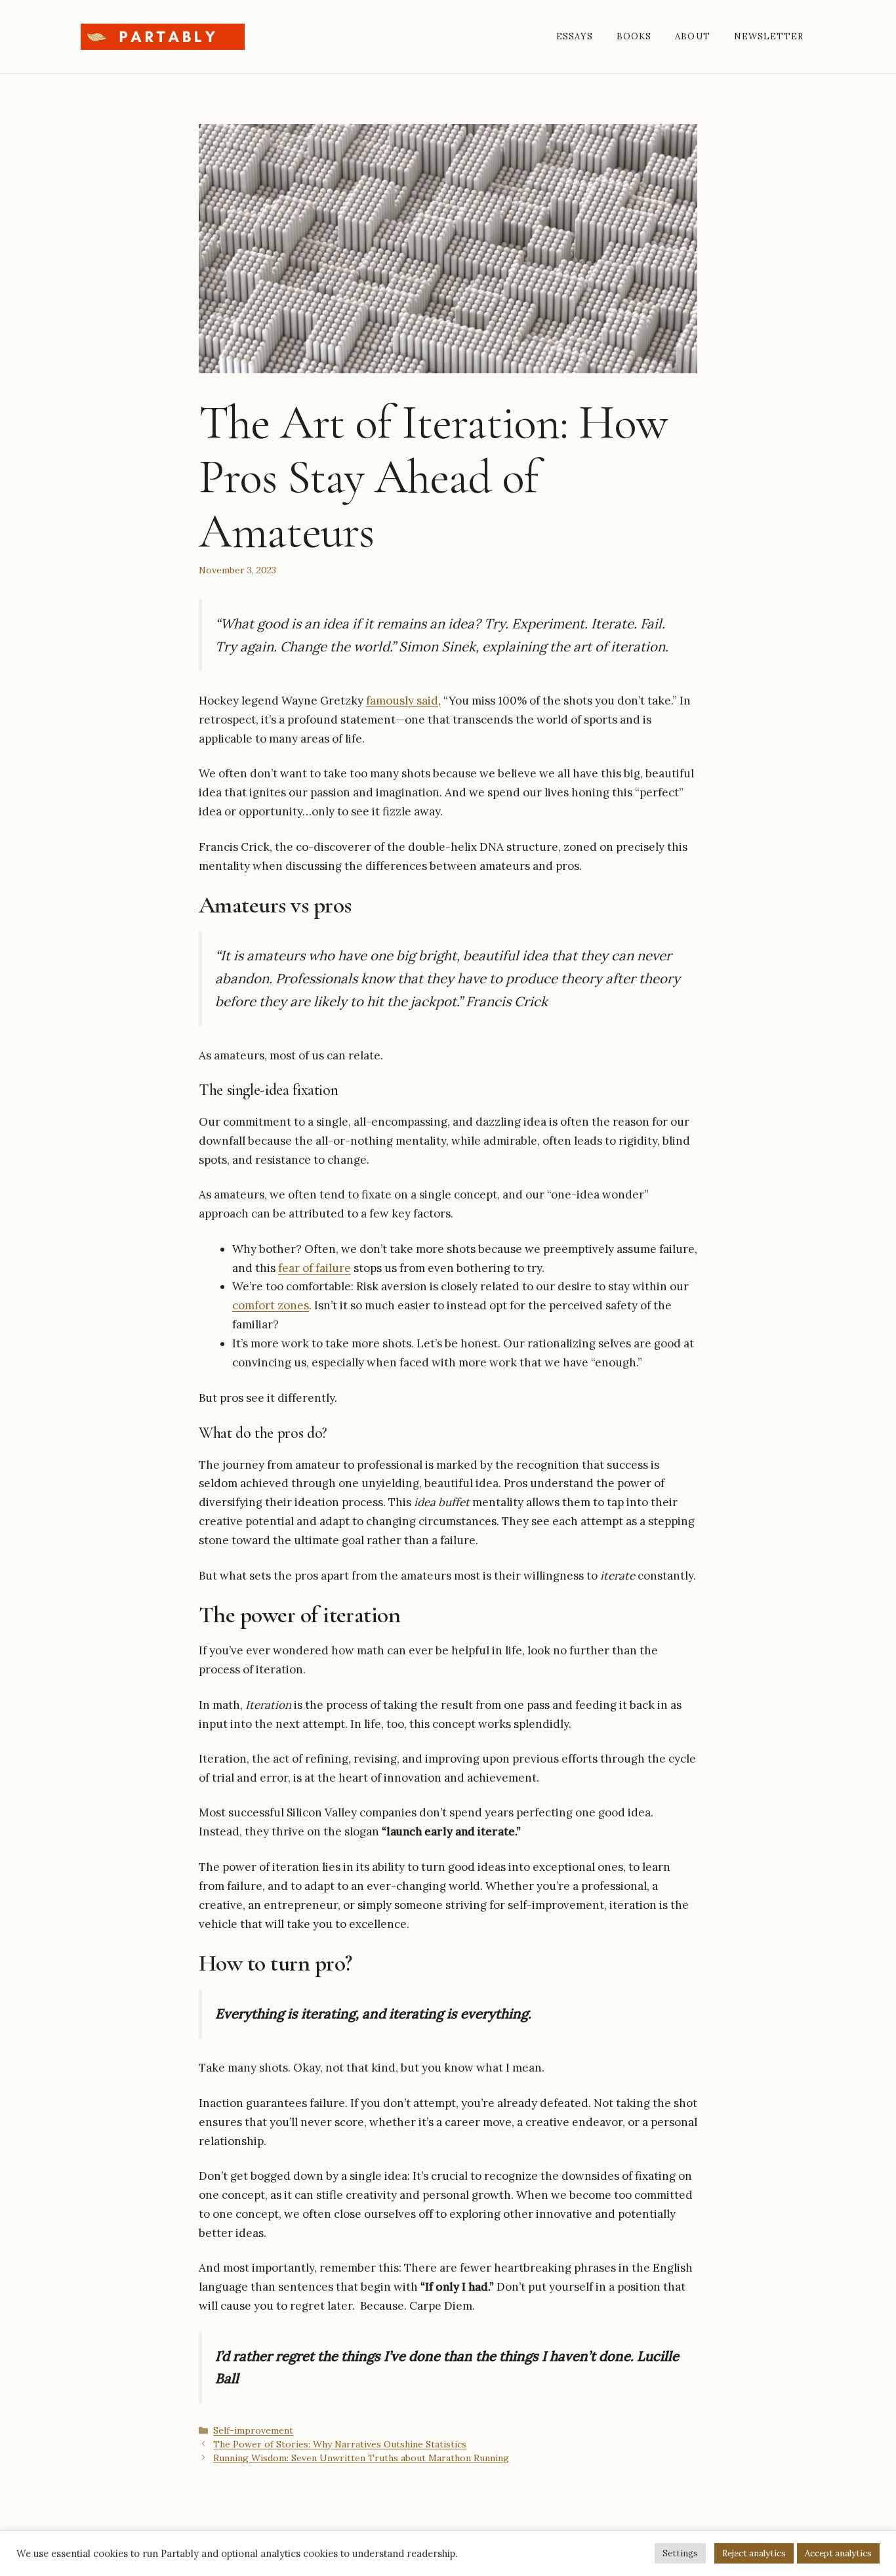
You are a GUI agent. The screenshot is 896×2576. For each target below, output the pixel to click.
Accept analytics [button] (838, 2553)
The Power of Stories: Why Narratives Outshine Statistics (340, 2444)
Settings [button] (680, 2553)
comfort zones (271, 1305)
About (692, 36)
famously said (402, 701)
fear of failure (315, 1268)
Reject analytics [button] (754, 2553)
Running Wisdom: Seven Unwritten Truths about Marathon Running (361, 2458)
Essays (575, 36)
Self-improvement (253, 2430)
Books (634, 36)
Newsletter (769, 36)
